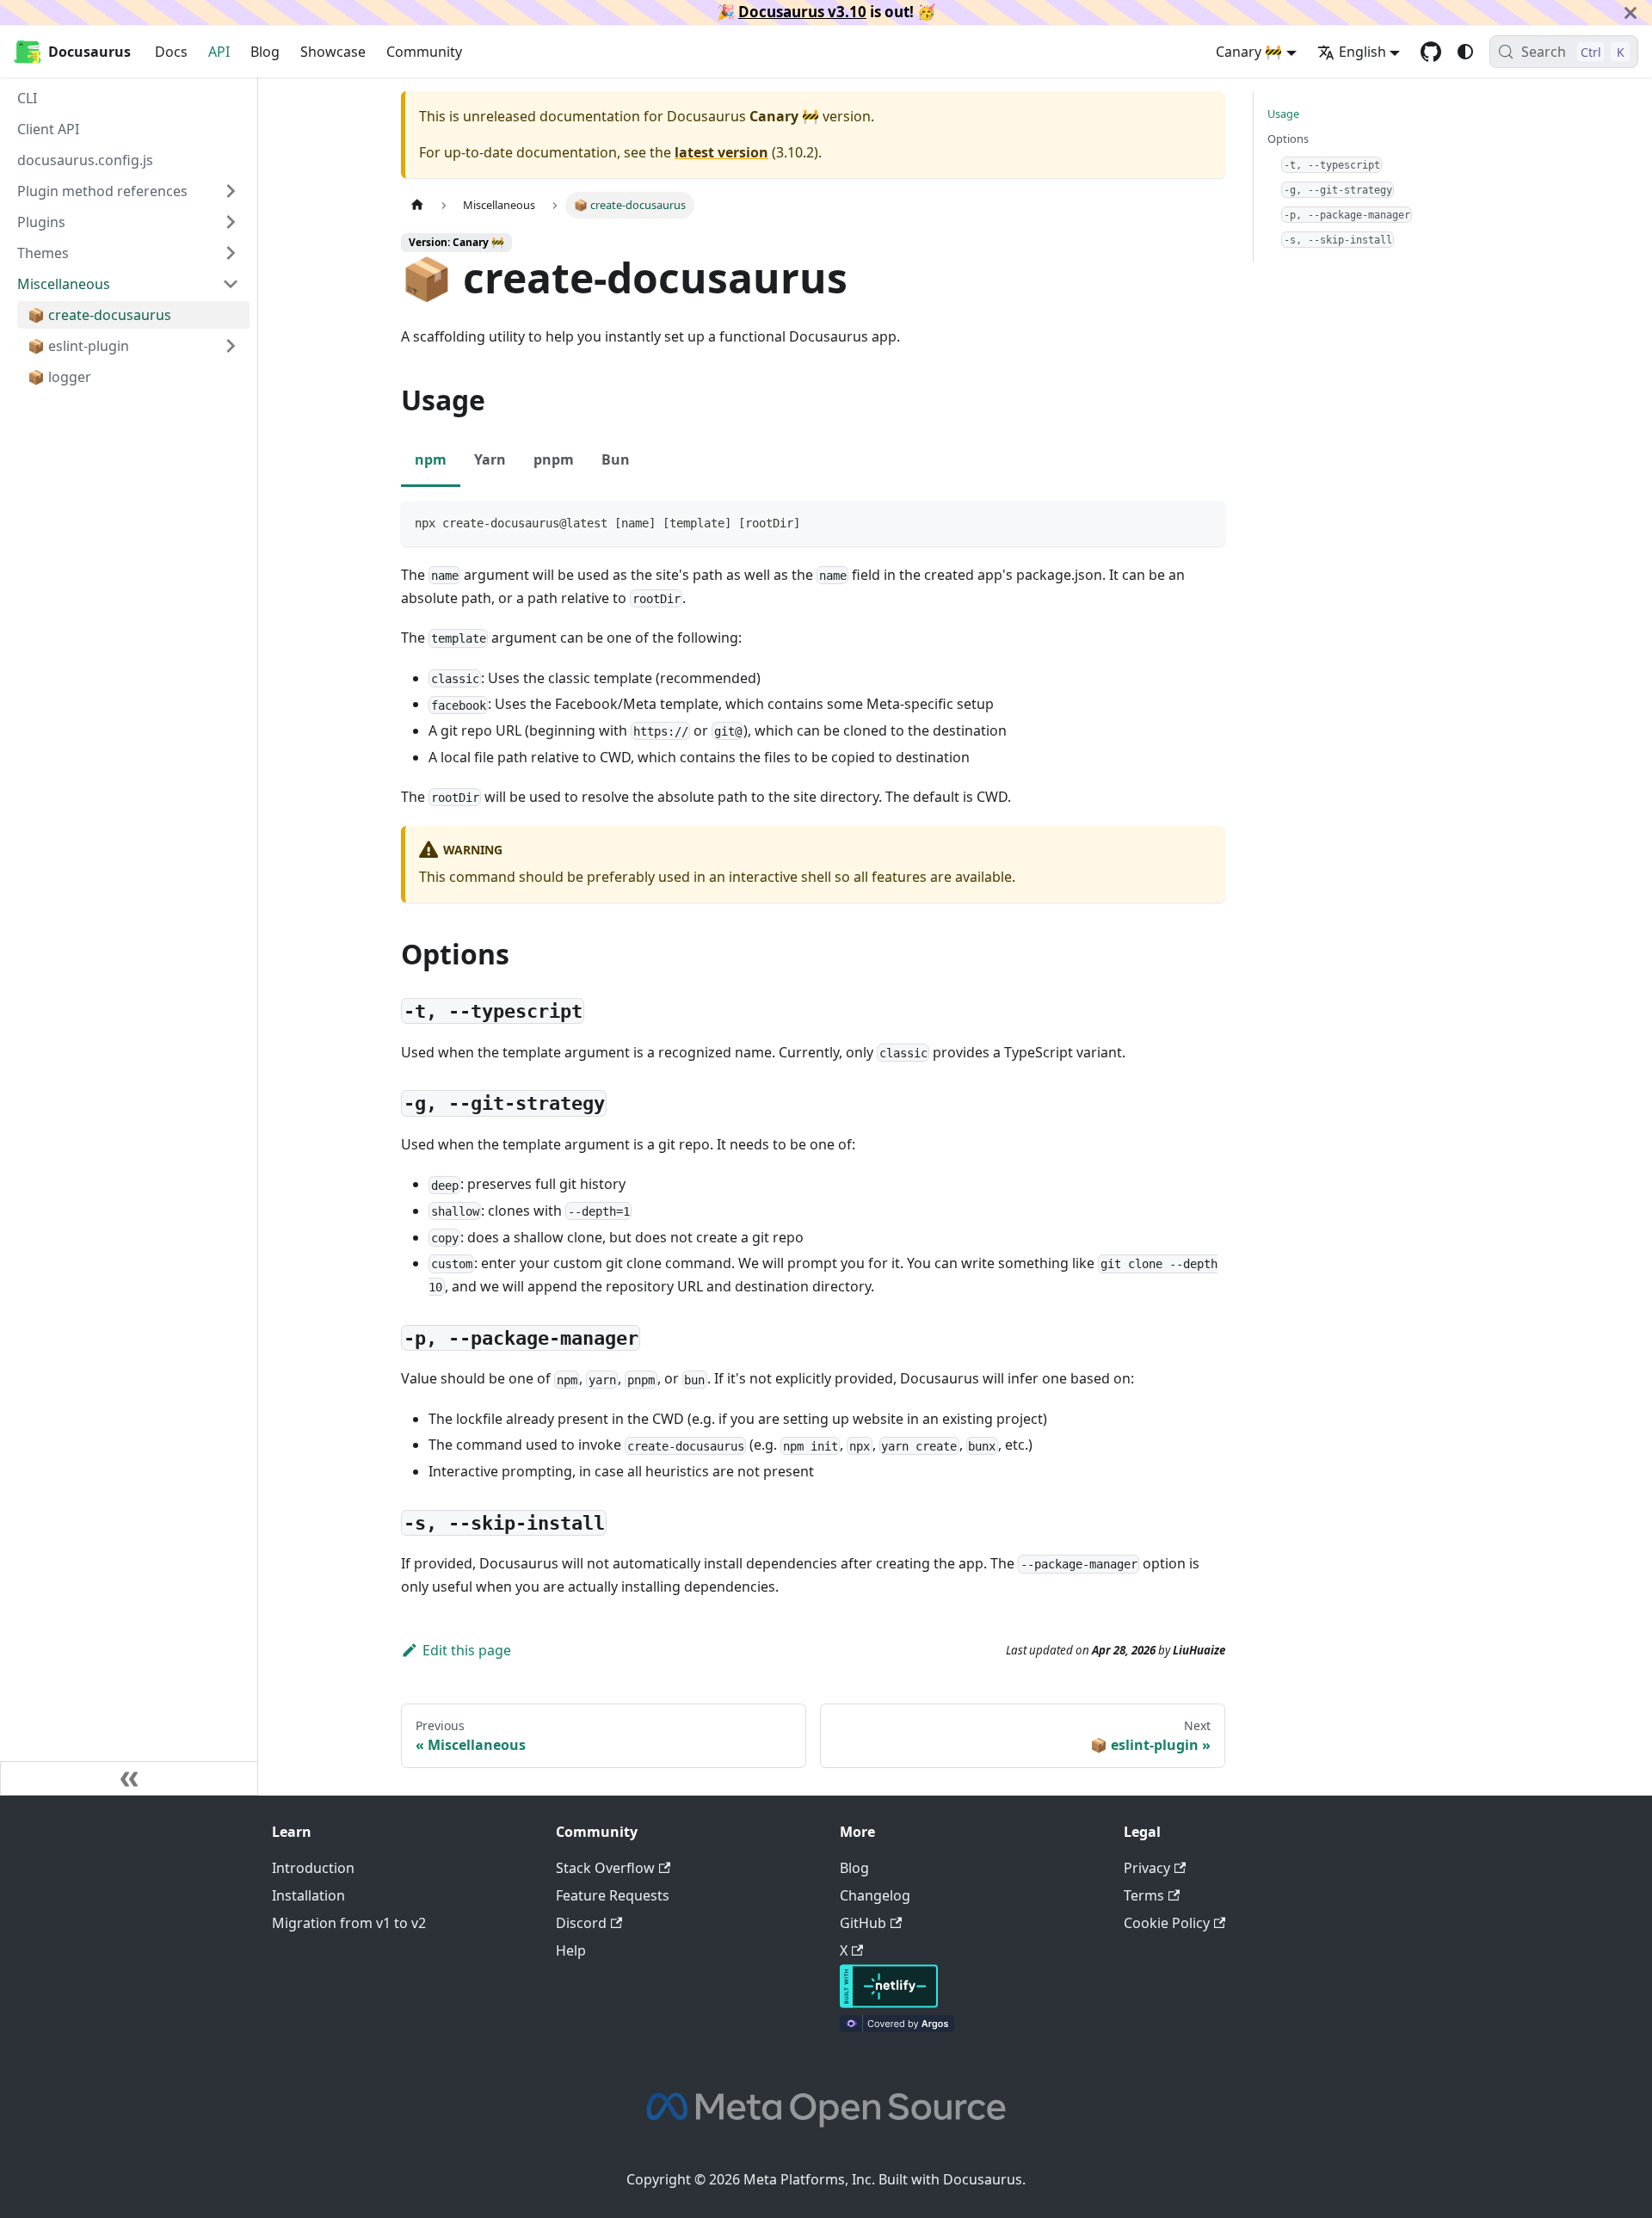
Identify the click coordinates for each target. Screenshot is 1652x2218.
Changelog (875, 1895)
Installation (308, 1895)
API (219, 52)
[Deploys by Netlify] (889, 2003)
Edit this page (467, 1650)
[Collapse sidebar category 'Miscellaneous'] (231, 284)
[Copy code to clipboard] (1204, 522)
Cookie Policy (1167, 1923)
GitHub (863, 1923)
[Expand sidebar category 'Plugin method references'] (231, 191)
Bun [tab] (616, 459)
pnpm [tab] (554, 459)
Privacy (1147, 1868)
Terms (1144, 1895)
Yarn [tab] (490, 459)
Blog (265, 52)
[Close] (1630, 12)
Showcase (333, 52)
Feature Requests (613, 1895)
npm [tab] (431, 459)
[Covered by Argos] (897, 2027)
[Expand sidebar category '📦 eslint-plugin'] (231, 346)
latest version (721, 152)
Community (424, 52)
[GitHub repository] (1431, 52)
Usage (1283, 114)
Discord (581, 1923)
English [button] (1362, 52)
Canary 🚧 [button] (1249, 52)
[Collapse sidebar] (129, 1778)
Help (571, 1950)
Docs (171, 52)
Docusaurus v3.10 (802, 12)
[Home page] (417, 205)
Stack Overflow (605, 1868)
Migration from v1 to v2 (349, 1923)
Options (1288, 139)
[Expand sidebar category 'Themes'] (231, 253)
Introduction (313, 1868)
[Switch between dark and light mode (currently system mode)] (1465, 52)
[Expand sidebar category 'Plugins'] (231, 222)
